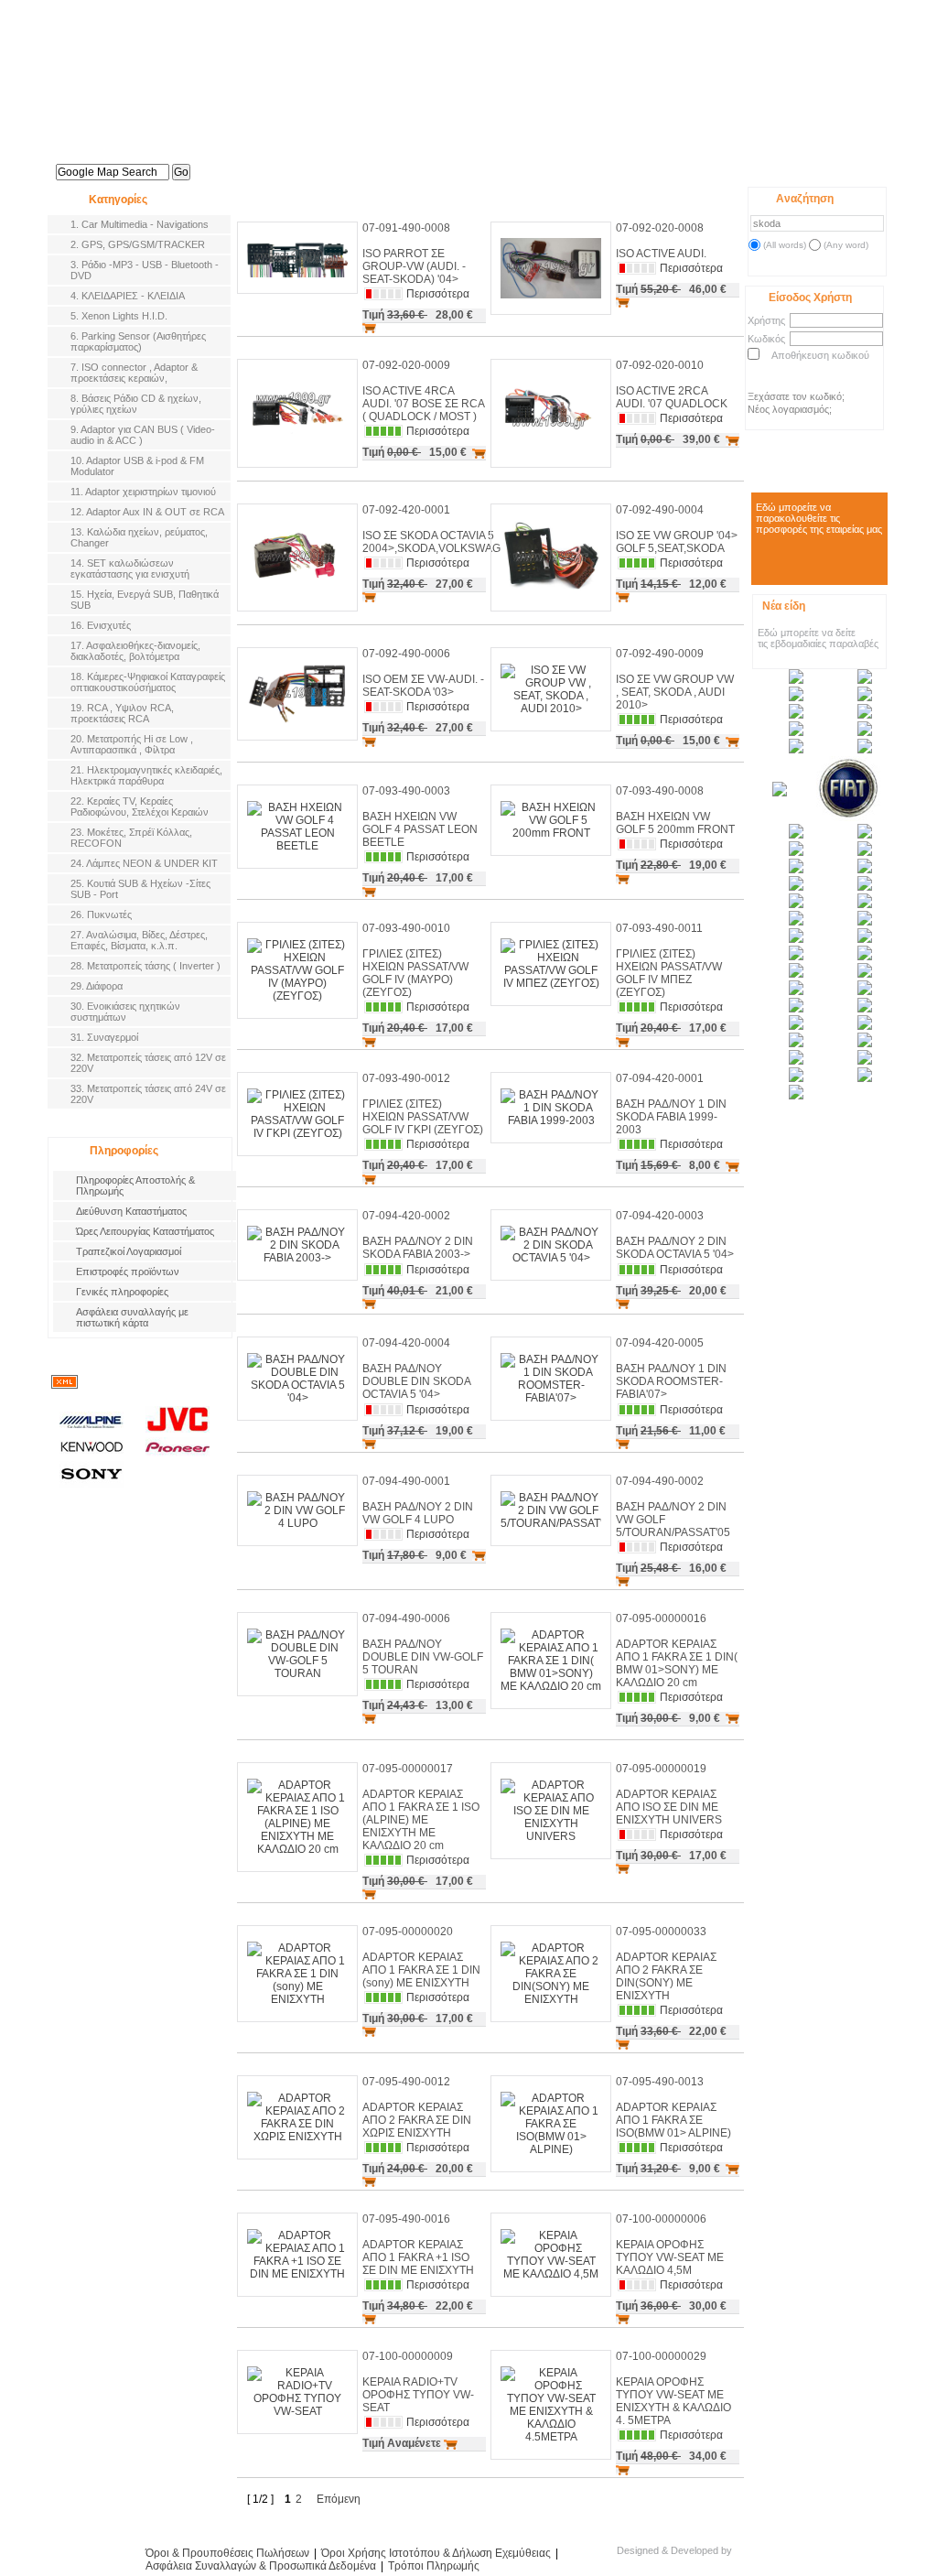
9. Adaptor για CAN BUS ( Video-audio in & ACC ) (143, 435)
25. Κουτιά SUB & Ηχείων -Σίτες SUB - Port (140, 889)
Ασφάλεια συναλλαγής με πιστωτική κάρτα (132, 1317)
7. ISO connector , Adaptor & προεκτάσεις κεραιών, (134, 373)
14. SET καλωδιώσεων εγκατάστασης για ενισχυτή (130, 568)
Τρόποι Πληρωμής (434, 2566)
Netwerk (768, 2555)
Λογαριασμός (550, 163)
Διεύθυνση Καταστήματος (131, 1211)
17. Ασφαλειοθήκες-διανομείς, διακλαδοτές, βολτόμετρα (135, 651)
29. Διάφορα (97, 986)
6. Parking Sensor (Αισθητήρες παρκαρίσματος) (138, 341)
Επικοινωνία (639, 163)
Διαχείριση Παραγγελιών (840, 168)
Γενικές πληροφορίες (122, 1292)
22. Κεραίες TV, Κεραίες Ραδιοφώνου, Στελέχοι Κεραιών (140, 806)
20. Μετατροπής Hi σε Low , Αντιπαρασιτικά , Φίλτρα (132, 744)
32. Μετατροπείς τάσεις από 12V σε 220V (148, 1063)
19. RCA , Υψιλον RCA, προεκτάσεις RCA (122, 713)
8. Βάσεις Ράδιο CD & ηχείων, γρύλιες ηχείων (136, 404)
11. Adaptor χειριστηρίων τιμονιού (143, 492)
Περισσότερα (438, 294)
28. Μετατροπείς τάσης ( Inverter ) (145, 966)
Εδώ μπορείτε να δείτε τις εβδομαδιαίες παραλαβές (818, 638)
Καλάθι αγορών (722, 168)
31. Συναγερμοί (104, 1037)
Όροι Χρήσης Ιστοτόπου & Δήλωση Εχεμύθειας (436, 2553)
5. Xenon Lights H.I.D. (119, 316)
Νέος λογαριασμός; (790, 409)
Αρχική (290, 163)
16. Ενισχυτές (101, 625)
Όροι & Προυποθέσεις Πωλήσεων (227, 2553)
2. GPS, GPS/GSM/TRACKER (138, 244)
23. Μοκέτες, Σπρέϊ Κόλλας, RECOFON (131, 838)
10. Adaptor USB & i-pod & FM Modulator (137, 466)
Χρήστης (766, 320)
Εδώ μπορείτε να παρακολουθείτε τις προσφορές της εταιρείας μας (819, 518)
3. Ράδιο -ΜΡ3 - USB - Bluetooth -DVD (145, 270)
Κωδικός (766, 339)
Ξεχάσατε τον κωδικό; (796, 396)
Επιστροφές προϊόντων (128, 1272)
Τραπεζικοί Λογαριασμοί (129, 1251)
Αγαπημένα (781, 167)
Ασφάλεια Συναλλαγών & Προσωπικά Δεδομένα (261, 2566)
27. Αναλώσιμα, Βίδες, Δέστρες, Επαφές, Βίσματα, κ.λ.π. (139, 940)
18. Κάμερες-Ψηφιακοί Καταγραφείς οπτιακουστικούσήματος (148, 682)
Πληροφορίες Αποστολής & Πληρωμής (135, 1185)
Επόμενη (339, 2499)
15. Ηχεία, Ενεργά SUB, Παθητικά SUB (145, 600)
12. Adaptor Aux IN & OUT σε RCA (147, 512)
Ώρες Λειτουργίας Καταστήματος (145, 1231)
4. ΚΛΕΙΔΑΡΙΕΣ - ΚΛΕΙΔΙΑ (128, 296)
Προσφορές (463, 163)
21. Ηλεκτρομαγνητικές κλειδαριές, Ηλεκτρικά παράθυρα (146, 775)
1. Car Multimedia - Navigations (140, 224)
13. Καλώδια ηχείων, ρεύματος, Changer (139, 537)
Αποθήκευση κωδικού (820, 355)
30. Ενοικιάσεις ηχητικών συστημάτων (125, 1012)
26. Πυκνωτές (101, 915)
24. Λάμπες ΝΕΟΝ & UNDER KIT (144, 863)
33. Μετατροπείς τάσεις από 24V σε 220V (148, 1094)
